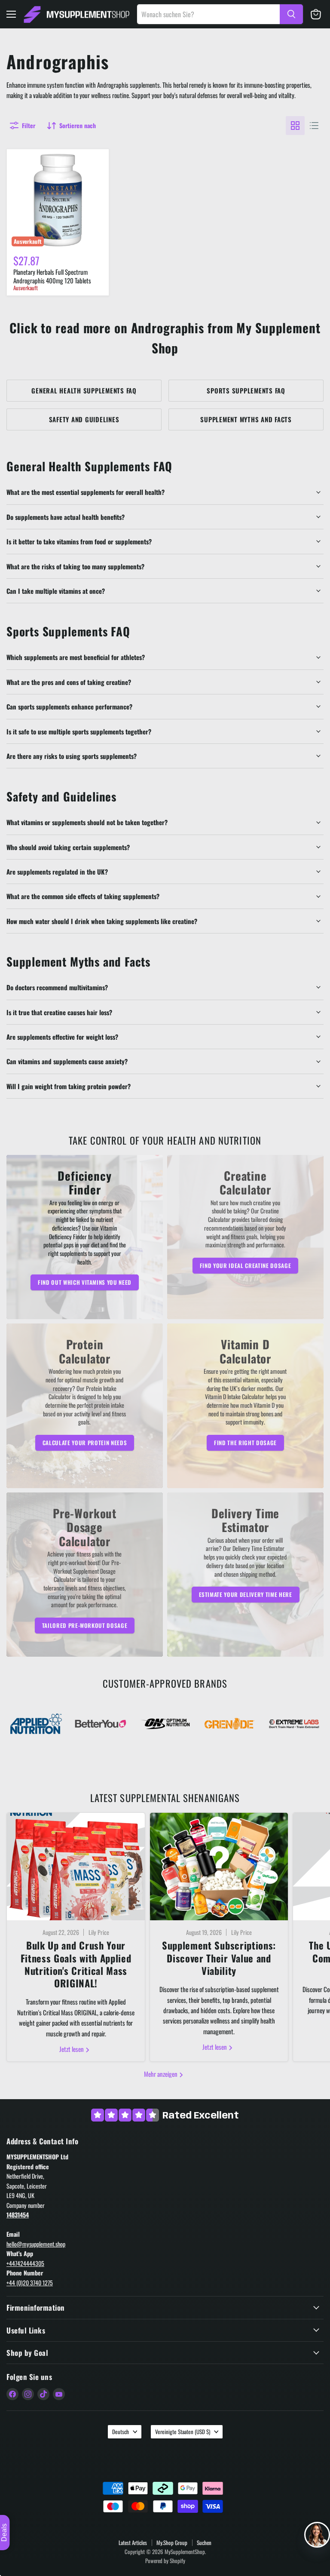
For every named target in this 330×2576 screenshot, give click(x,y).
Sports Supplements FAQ (246, 390)
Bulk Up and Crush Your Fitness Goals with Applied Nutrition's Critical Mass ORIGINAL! (76, 1964)
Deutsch (121, 2432)
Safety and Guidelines (84, 419)
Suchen (204, 2542)
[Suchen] (291, 14)
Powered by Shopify (165, 2561)
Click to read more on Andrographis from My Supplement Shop (165, 338)
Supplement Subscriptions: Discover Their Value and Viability (219, 1958)
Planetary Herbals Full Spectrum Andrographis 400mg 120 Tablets (52, 276)
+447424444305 (25, 2263)
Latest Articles (133, 2542)
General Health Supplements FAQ (84, 390)
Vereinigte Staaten (183, 2432)
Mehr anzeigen (161, 2074)
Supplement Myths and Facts (246, 419)
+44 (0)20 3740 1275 (30, 2283)
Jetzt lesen (72, 2049)
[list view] (314, 126)
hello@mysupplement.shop (36, 2244)
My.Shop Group (172, 2542)
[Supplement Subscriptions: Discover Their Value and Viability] (219, 1867)
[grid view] (295, 126)
